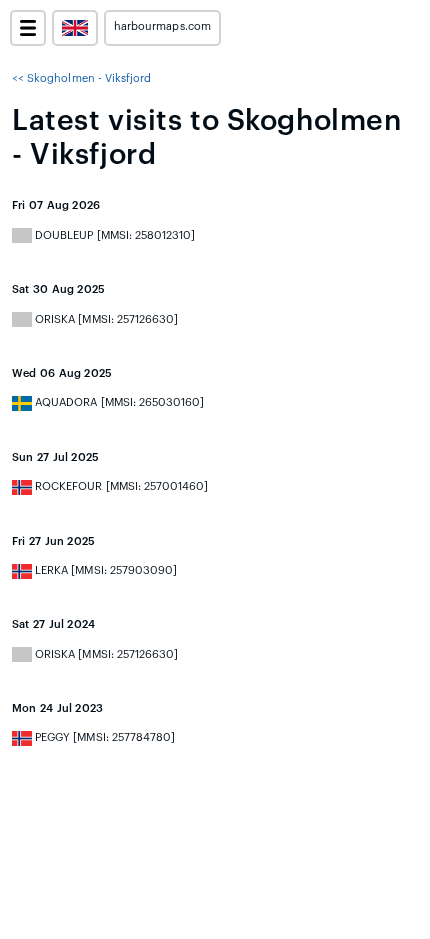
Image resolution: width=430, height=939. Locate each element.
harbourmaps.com (162, 26)
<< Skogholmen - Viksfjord (81, 78)
